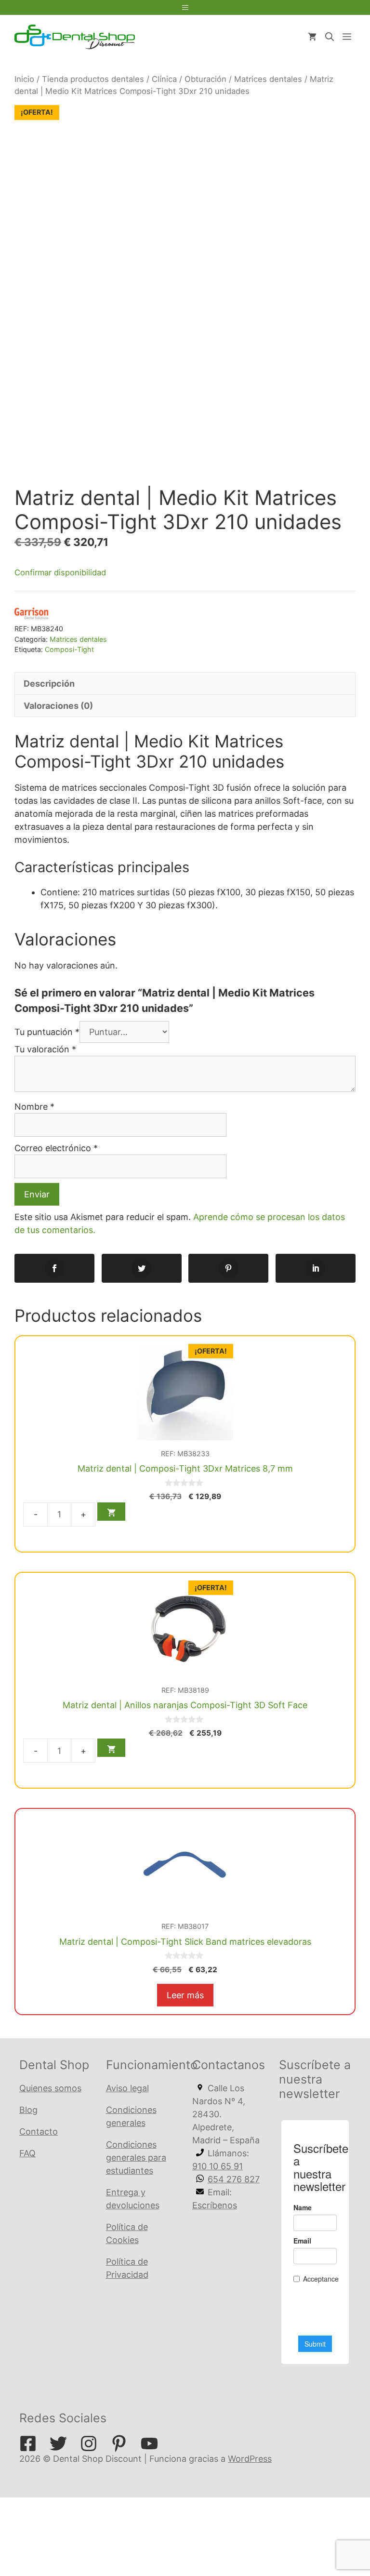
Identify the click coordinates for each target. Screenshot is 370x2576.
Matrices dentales (268, 79)
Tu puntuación (47, 1032)
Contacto (39, 2131)
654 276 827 (234, 2179)
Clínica (164, 79)
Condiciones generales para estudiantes (136, 2158)
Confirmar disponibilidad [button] (60, 572)
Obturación (205, 79)
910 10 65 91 (218, 2166)
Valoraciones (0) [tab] (58, 706)
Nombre (34, 1107)
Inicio (24, 79)
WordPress (250, 2459)
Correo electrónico (56, 1148)
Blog (28, 2110)
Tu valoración (45, 1049)
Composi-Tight (69, 649)
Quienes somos (50, 2088)
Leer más (185, 1995)
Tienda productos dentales (93, 79)
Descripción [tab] (49, 684)
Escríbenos (215, 2205)
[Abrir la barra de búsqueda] (330, 37)
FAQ (27, 2153)
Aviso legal (127, 2088)
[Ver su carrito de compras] (312, 37)
